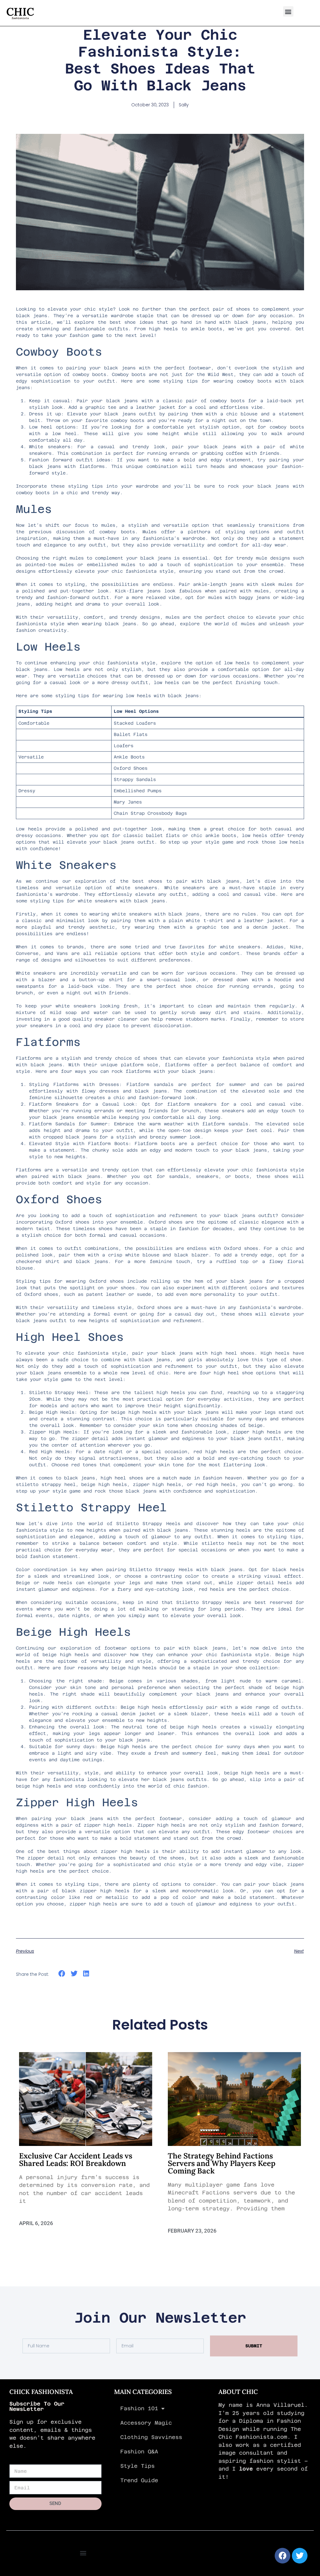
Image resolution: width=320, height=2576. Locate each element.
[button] (288, 11)
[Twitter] (300, 2556)
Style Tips (137, 2466)
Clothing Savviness (151, 2437)
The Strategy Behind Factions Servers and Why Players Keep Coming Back (222, 2163)
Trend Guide (139, 2480)
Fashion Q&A (139, 2452)
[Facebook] (282, 2556)
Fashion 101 (139, 2408)
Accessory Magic (146, 2423)
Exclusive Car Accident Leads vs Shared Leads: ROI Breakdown (76, 2160)
